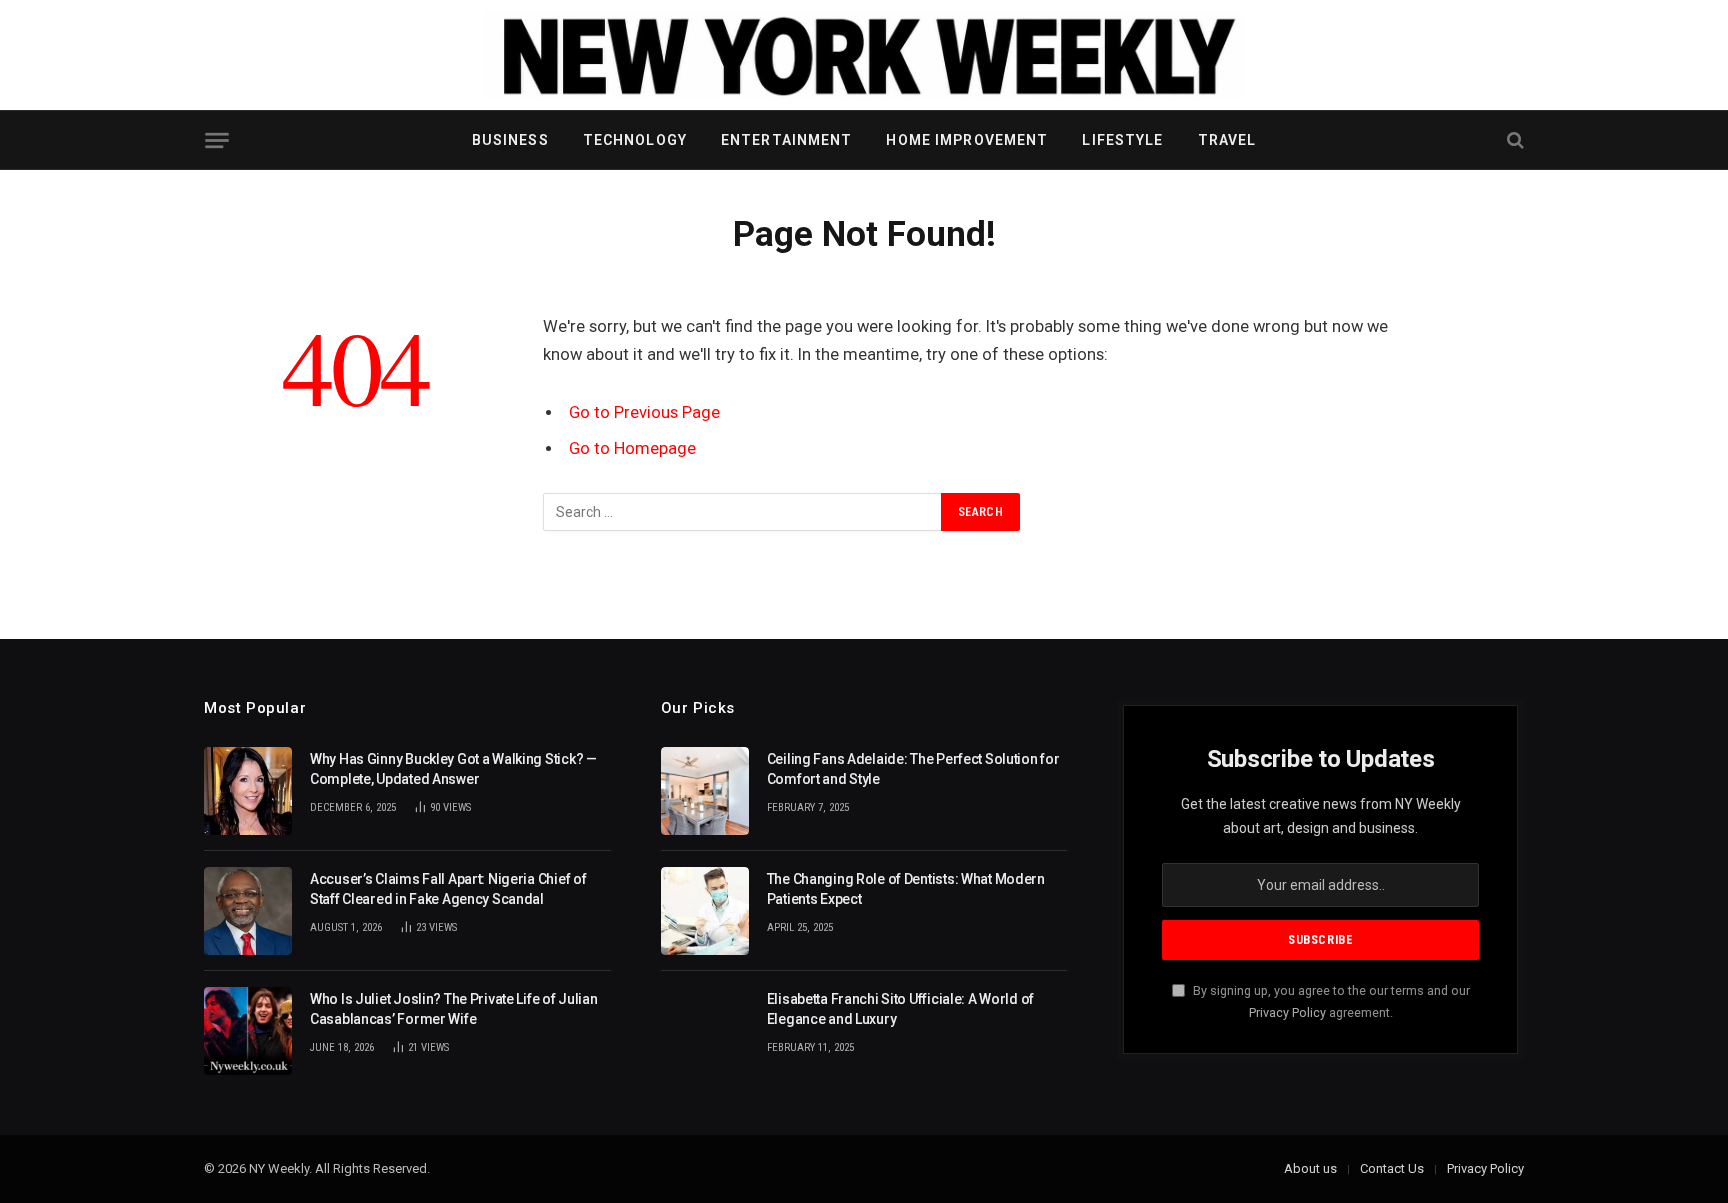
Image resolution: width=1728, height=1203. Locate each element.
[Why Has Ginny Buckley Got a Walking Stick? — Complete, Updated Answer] (248, 791)
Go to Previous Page (644, 412)
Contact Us (1392, 1168)
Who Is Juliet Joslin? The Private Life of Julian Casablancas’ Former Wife (454, 1009)
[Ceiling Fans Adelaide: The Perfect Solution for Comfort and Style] (705, 791)
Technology (635, 140)
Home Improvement (967, 140)
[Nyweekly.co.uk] (864, 55)
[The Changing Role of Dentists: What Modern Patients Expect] (705, 911)
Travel (1227, 140)
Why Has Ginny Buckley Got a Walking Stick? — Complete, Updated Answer (453, 769)
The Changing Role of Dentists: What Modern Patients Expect (906, 889)
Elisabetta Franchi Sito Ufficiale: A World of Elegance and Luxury (900, 1009)
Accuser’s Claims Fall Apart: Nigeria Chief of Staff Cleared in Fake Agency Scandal (448, 889)
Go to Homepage (632, 448)
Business (510, 140)
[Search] (1513, 140)
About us (1310, 1168)
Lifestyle (1122, 140)
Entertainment (787, 140)
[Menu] (216, 140)
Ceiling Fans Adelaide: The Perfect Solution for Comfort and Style (913, 769)
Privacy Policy (1287, 1012)
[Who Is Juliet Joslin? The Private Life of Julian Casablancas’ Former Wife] (248, 1031)
